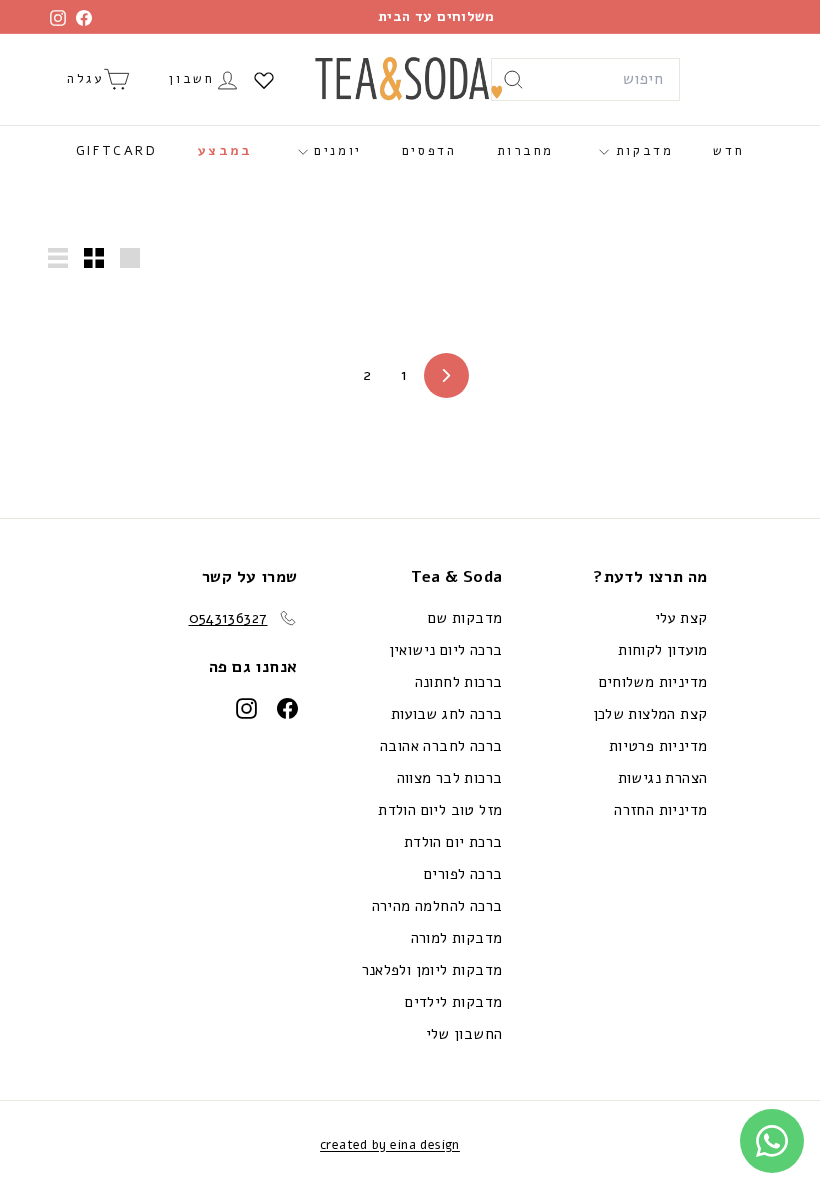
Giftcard (117, 151)
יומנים (335, 151)
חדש (728, 151)
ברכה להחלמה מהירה (437, 906)
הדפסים (429, 151)
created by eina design (390, 1145)
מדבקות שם (465, 618)
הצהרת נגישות (663, 778)
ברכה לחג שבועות (447, 714)
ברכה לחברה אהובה (441, 746)
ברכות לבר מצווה (450, 778)
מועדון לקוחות (662, 650)
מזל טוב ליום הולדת (440, 810)
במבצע (225, 151)
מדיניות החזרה (660, 810)
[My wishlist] (264, 80)
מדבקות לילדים (453, 1002)
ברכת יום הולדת (453, 842)
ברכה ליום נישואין (446, 650)
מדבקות (641, 151)
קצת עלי (681, 618)
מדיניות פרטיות (658, 746)
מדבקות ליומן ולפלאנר (432, 970)
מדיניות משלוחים (653, 682)
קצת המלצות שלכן (650, 714)
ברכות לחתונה (459, 682)
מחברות (526, 151)
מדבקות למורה (457, 938)
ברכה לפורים (463, 874)
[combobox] (585, 80)
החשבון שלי (464, 1034)
